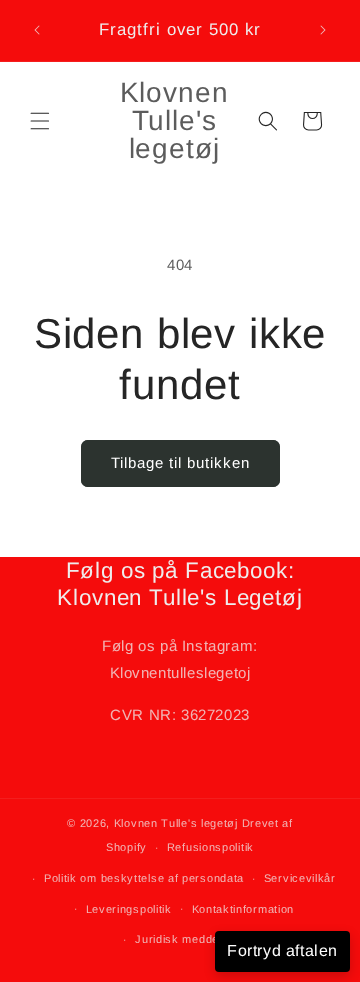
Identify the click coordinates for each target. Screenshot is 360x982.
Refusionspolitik (210, 847)
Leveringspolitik (129, 909)
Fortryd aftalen (282, 950)
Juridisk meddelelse (189, 939)
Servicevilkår (300, 878)
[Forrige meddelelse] (37, 30)
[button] (40, 121)
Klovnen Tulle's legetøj (176, 823)
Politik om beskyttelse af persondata (144, 878)
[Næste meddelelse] (323, 30)
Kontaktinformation (243, 909)
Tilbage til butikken (180, 462)
